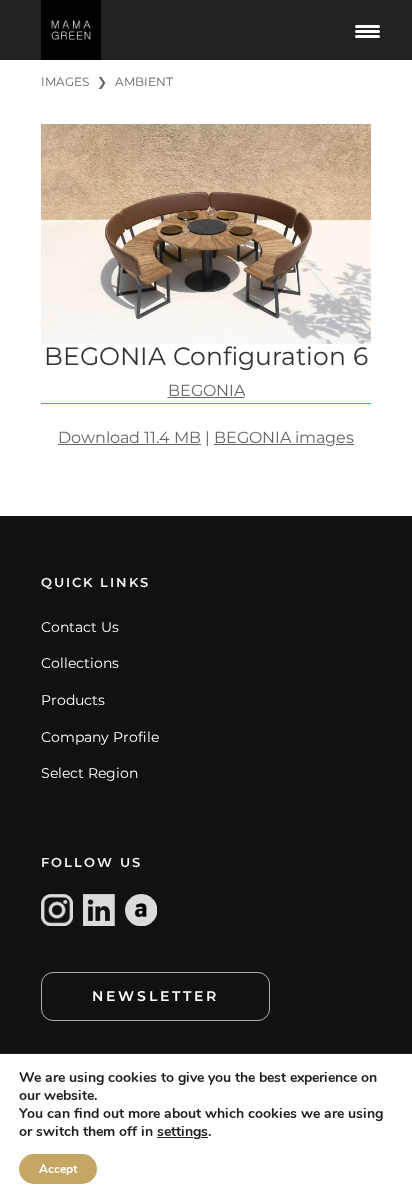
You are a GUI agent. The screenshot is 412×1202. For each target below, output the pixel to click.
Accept (58, 1169)
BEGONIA (206, 390)
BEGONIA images (284, 437)
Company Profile (100, 737)
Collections (80, 663)
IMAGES (65, 81)
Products (73, 700)
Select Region (89, 773)
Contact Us (80, 627)
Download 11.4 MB (129, 437)
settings (182, 1132)
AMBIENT (144, 81)
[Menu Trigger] (367, 30)
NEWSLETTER (155, 996)
